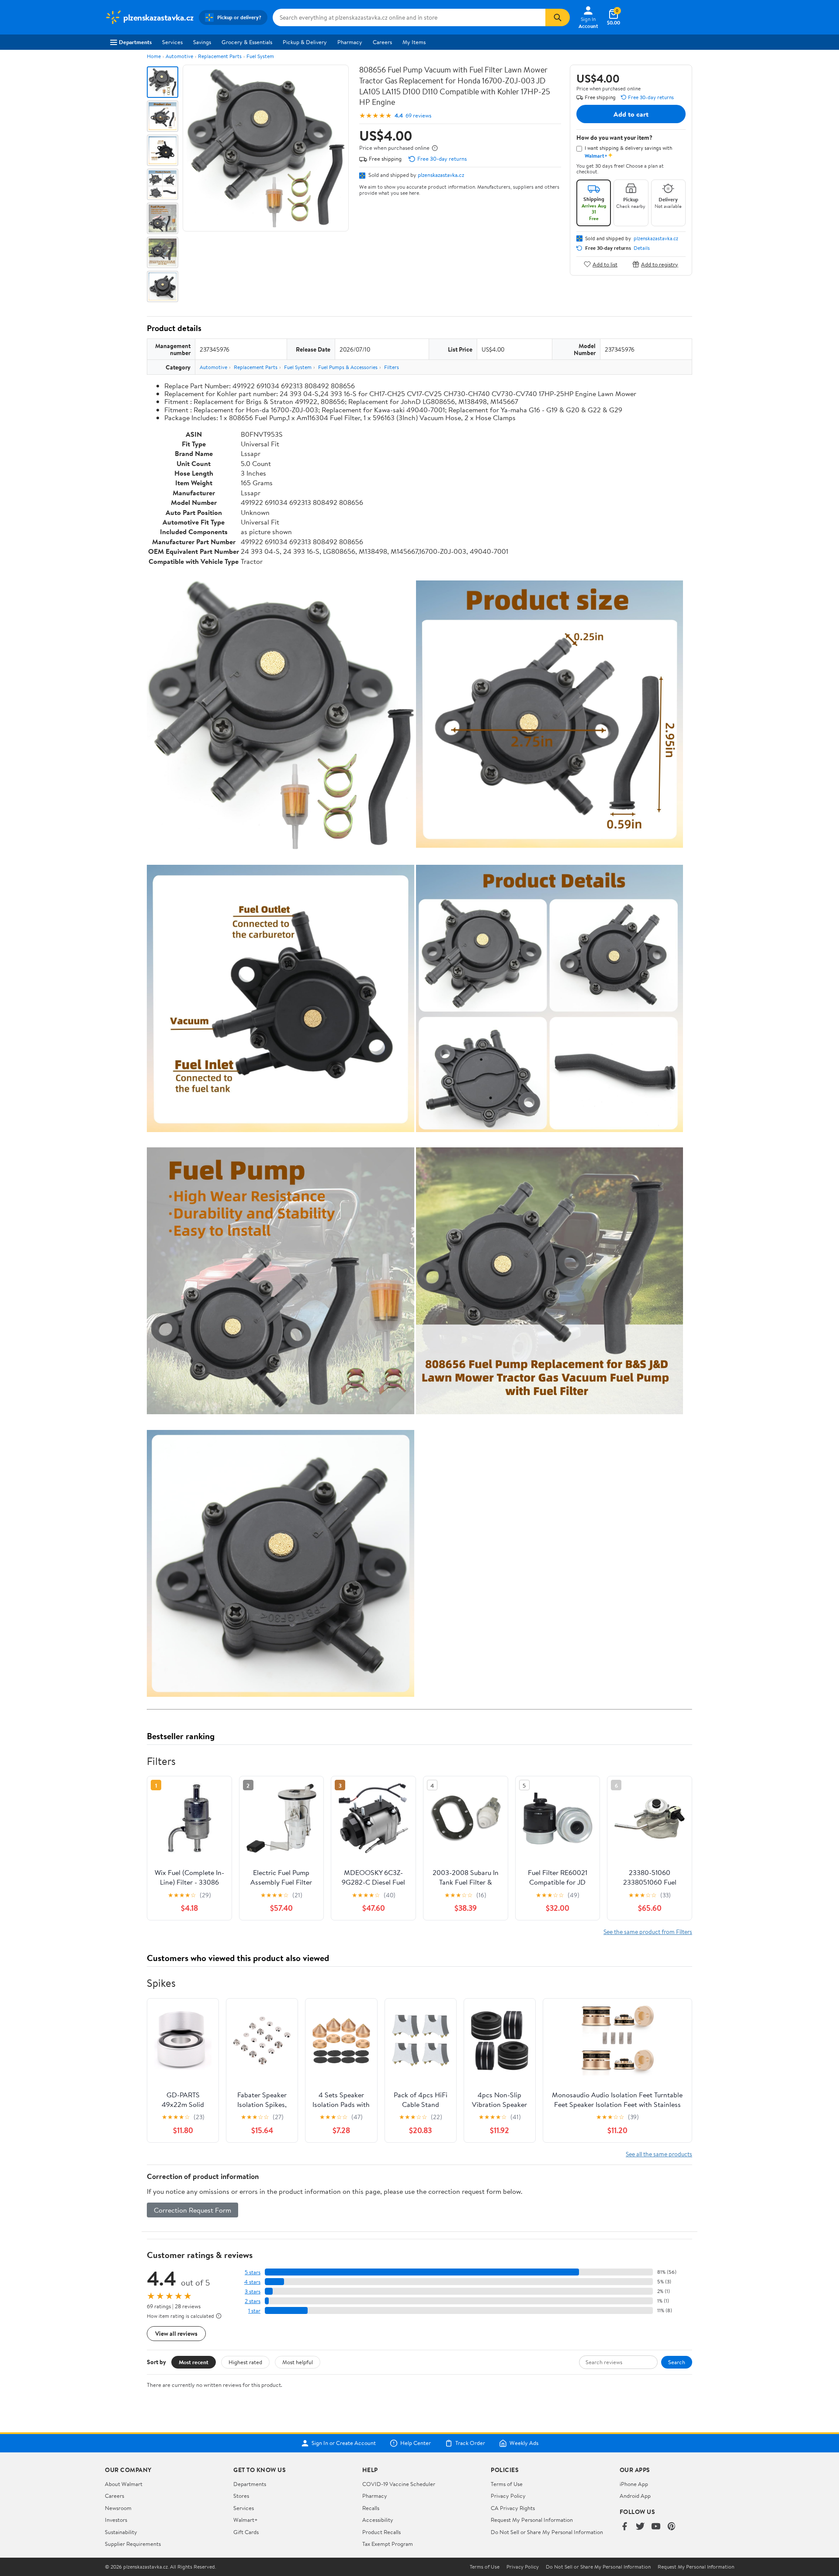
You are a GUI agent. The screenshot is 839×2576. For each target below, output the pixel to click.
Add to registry (660, 264)
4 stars (252, 2282)
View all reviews (176, 2333)
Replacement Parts (220, 56)
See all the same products (659, 2154)
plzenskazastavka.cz (441, 175)
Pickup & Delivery (305, 42)
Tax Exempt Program (388, 2544)
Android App (635, 2496)
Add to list (605, 264)
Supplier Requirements (133, 2544)
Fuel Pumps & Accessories (348, 367)
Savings (202, 42)
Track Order (470, 2443)
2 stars (253, 2301)
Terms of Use (507, 2484)
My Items (414, 42)
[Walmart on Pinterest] (672, 2527)
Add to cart (631, 114)
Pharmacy (350, 42)
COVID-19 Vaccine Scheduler (399, 2484)
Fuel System (260, 56)
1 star (254, 2311)
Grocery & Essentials (247, 42)
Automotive (179, 56)
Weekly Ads (524, 2443)
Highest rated (245, 2362)
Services (172, 42)
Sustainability (121, 2532)
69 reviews (418, 116)
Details (642, 248)
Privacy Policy (508, 2496)
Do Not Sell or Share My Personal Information (547, 2532)
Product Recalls (381, 2532)
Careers (382, 42)
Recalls (371, 2508)
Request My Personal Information (532, 2520)
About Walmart (124, 2484)
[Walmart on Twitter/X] (640, 2527)
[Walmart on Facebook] (624, 2527)
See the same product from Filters (648, 1932)
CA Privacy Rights (513, 2508)
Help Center (416, 2443)
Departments (135, 42)
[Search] (558, 17)
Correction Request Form (192, 2210)
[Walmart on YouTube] (656, 2527)
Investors (116, 2520)
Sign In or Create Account (344, 2443)
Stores (241, 2496)
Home (154, 56)
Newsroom (118, 2508)
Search (677, 2362)
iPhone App (634, 2484)
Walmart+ (246, 2520)
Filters (392, 367)
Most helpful (298, 2362)
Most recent (194, 2362)
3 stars (253, 2291)
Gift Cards (246, 2532)
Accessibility (378, 2520)
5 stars (253, 2272)
